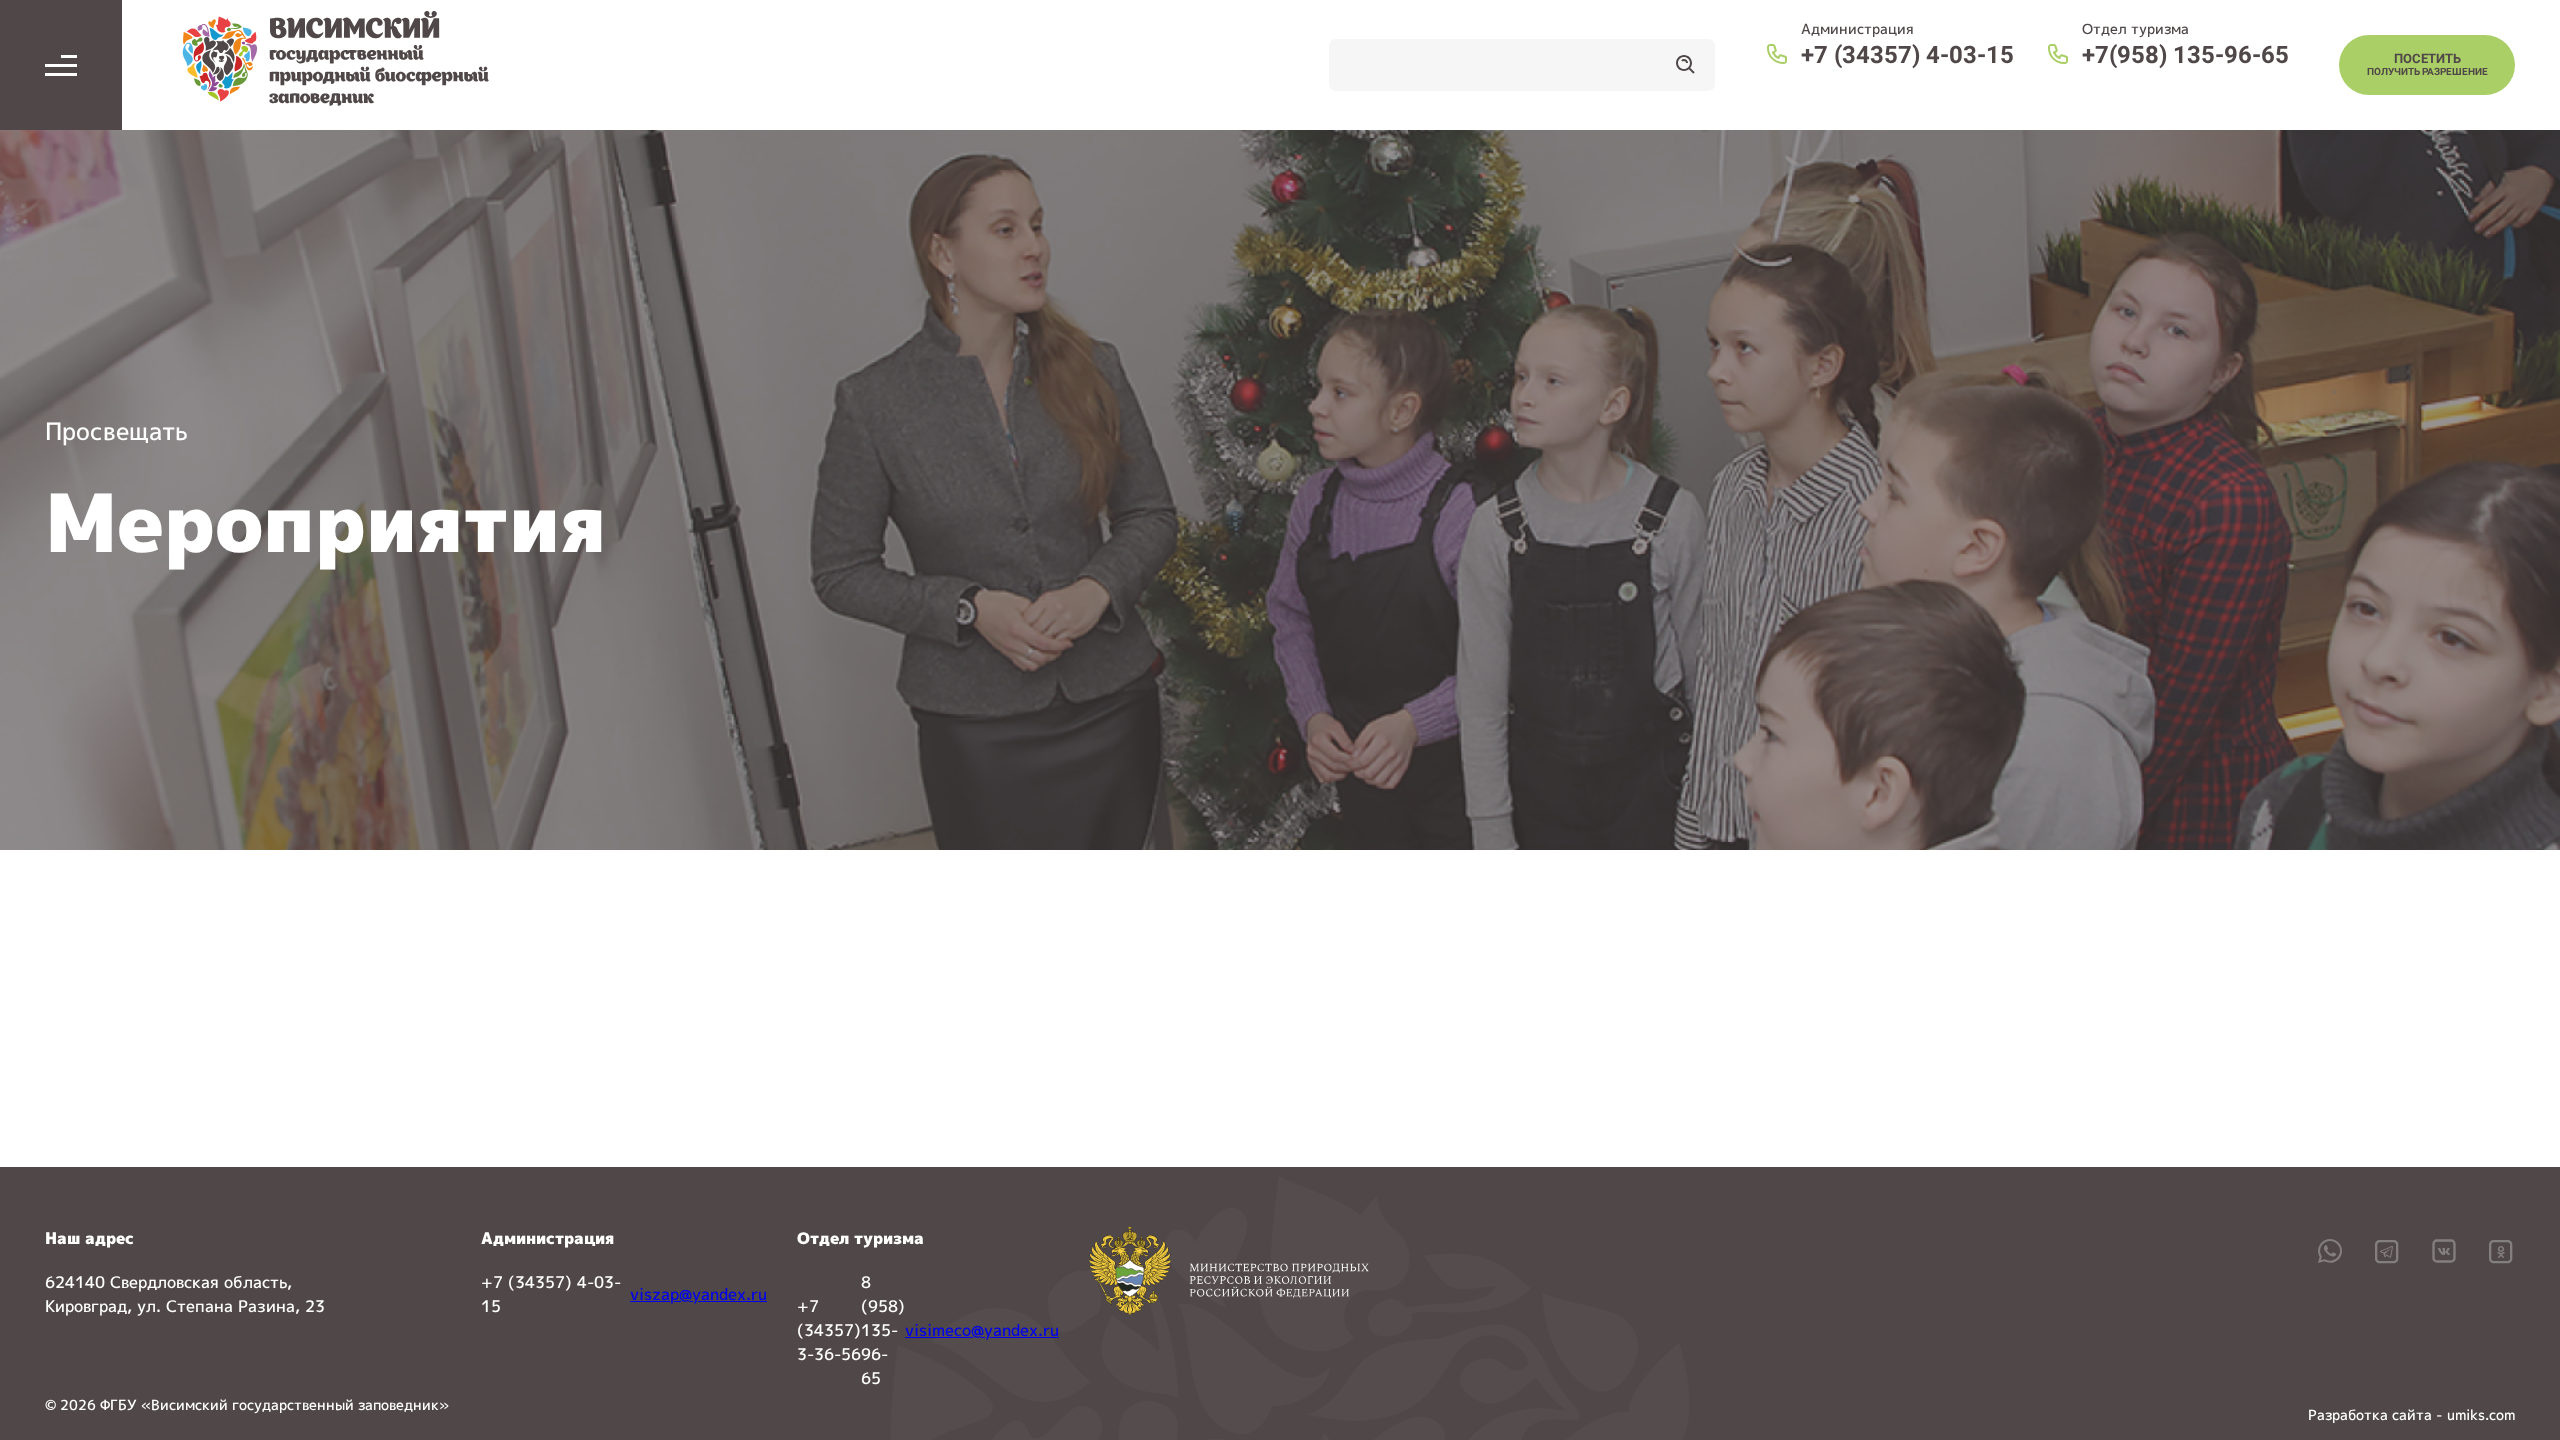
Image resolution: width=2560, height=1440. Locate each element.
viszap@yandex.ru (698, 1294)
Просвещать (116, 431)
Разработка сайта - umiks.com (2411, 1414)
